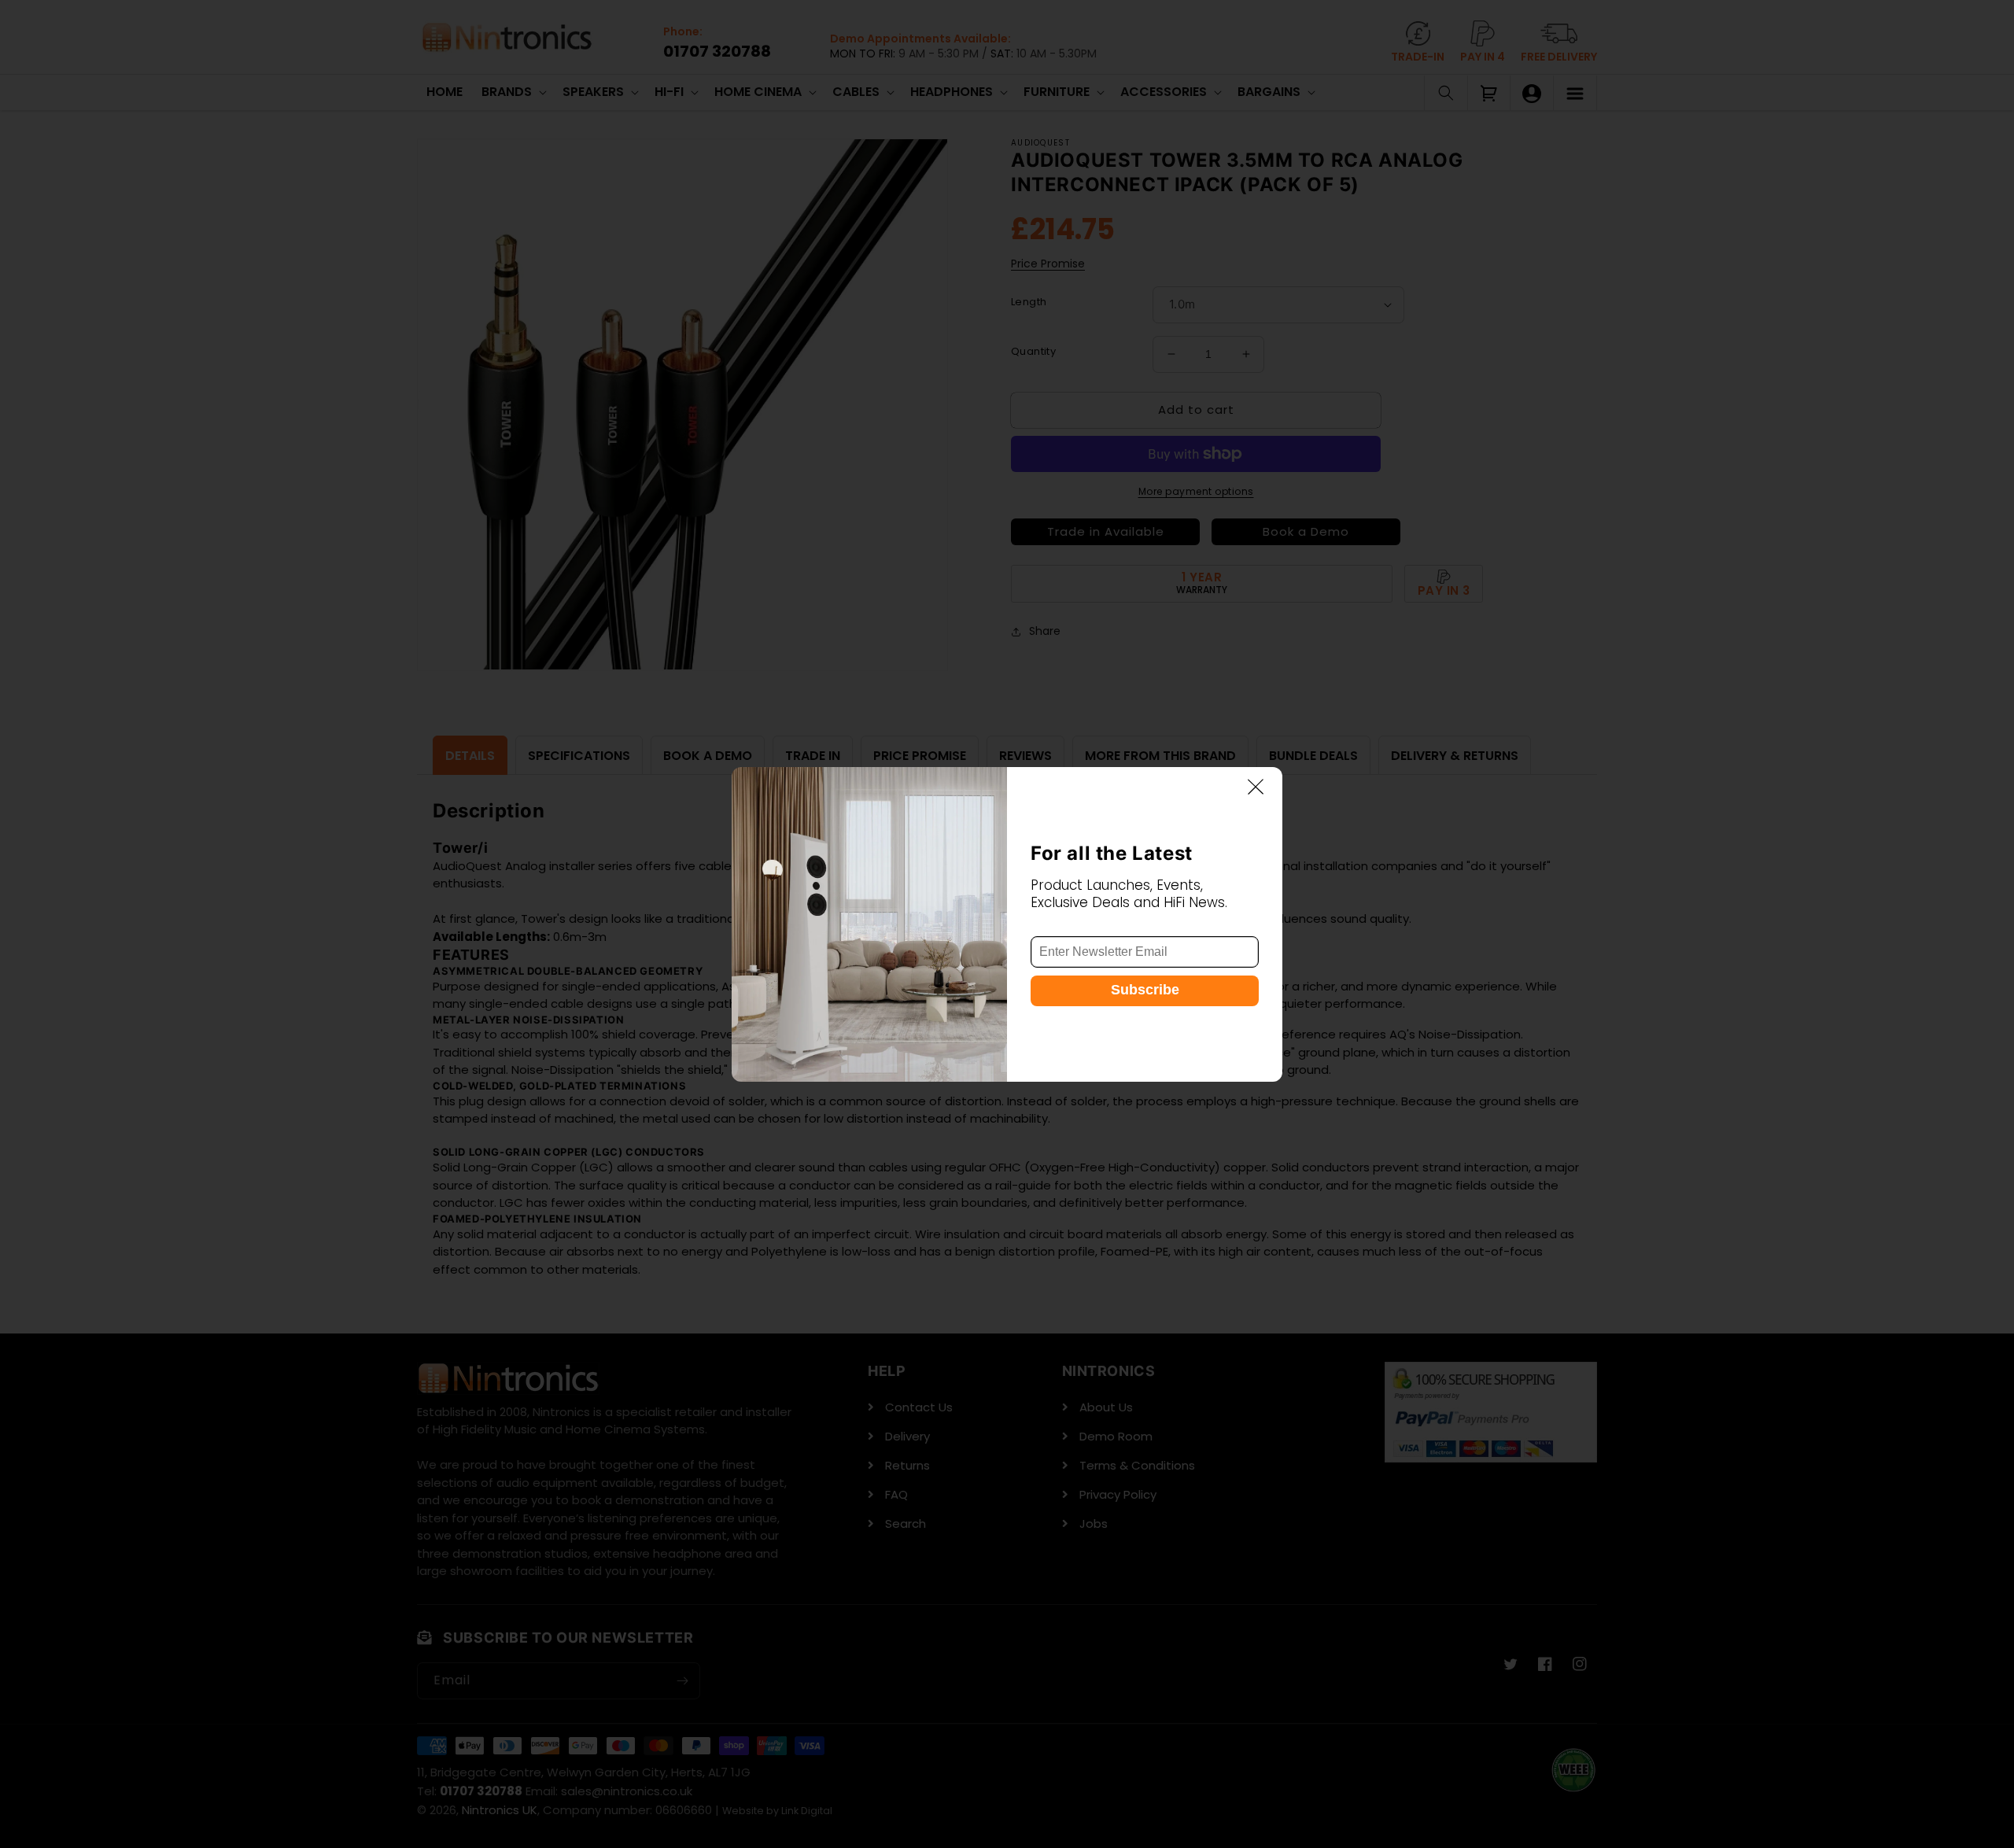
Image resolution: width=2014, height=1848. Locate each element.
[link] (869, 924)
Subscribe (1145, 989)
